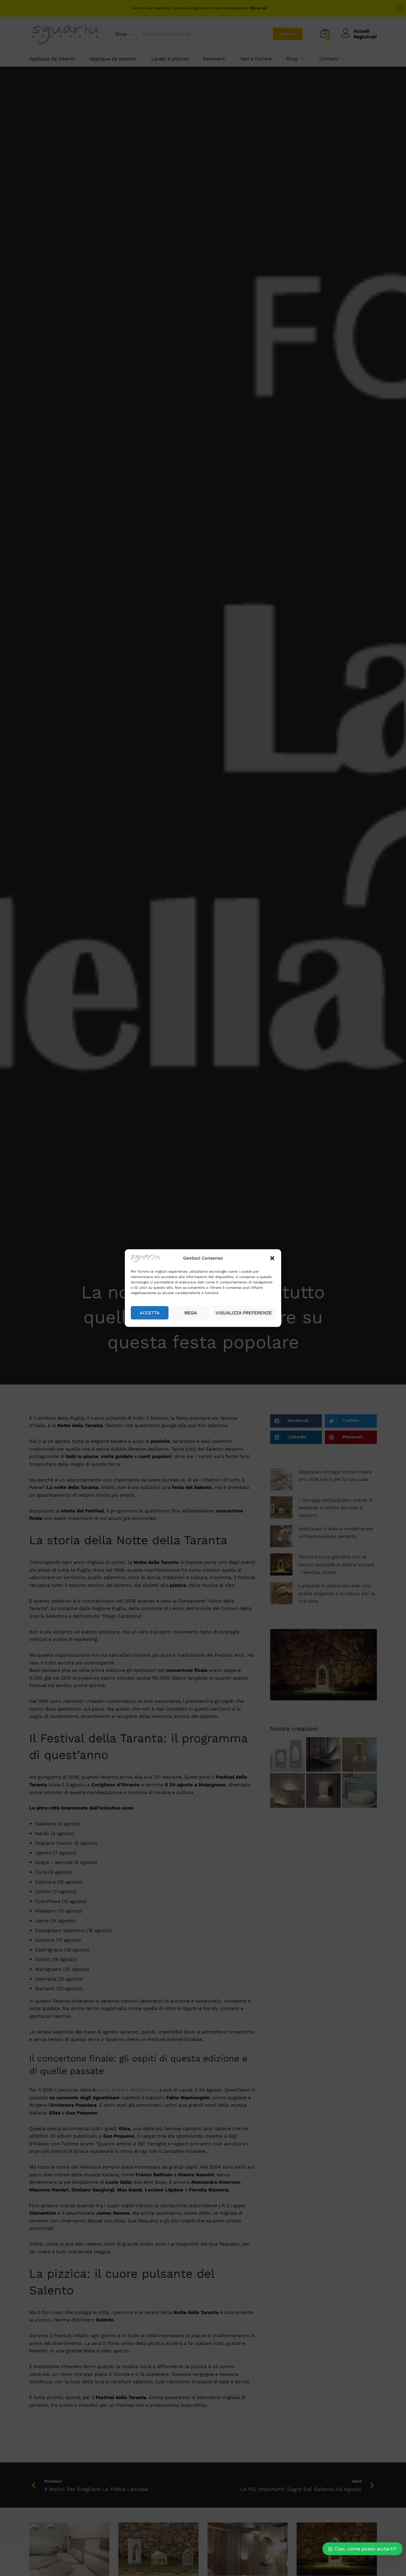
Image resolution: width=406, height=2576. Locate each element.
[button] (272, 1258)
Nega (191, 1313)
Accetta (150, 1313)
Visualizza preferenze (244, 1313)
